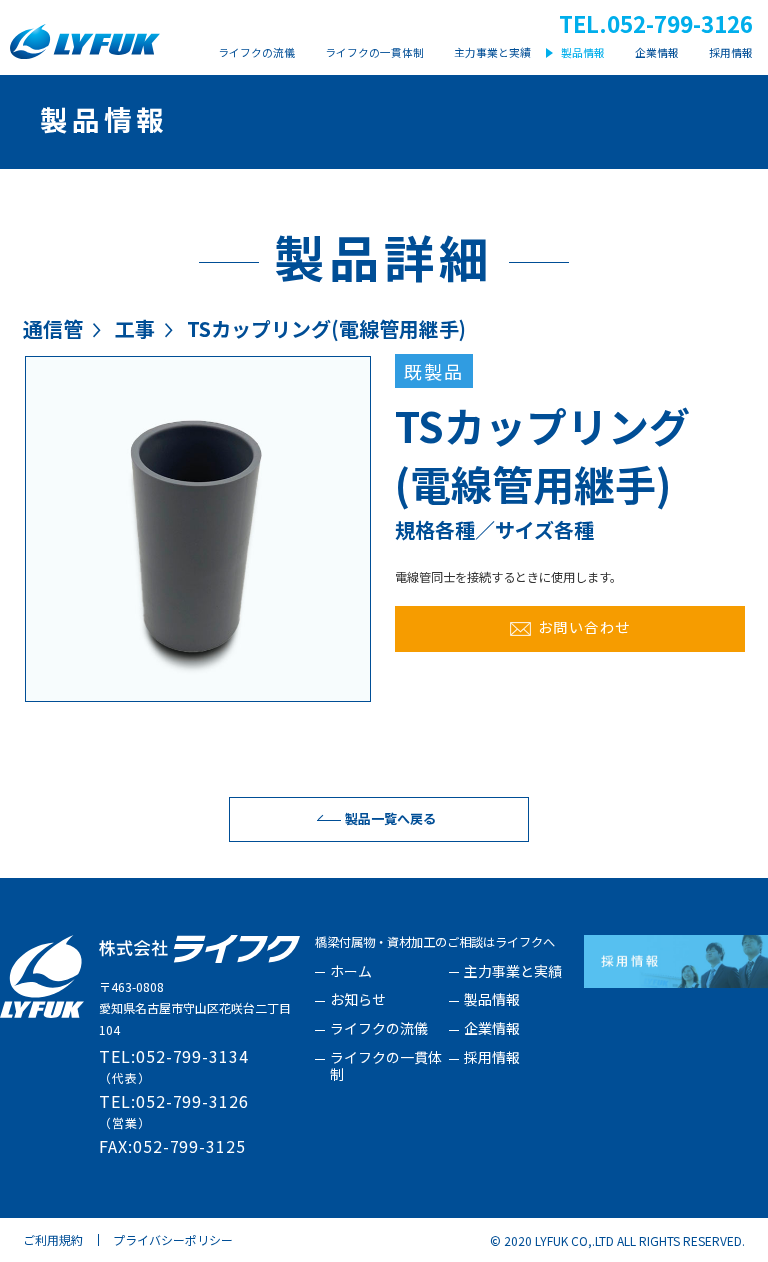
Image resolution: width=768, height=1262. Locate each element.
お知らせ (358, 1000)
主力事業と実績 (513, 972)
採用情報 (492, 1058)
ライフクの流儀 (379, 1029)
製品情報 (492, 1000)
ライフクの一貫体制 (386, 1066)
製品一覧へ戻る (390, 818)
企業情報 (492, 1029)
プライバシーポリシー (173, 1239)
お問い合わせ (584, 626)
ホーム (351, 972)
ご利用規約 (53, 1239)
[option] (198, 529)
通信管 (53, 328)
